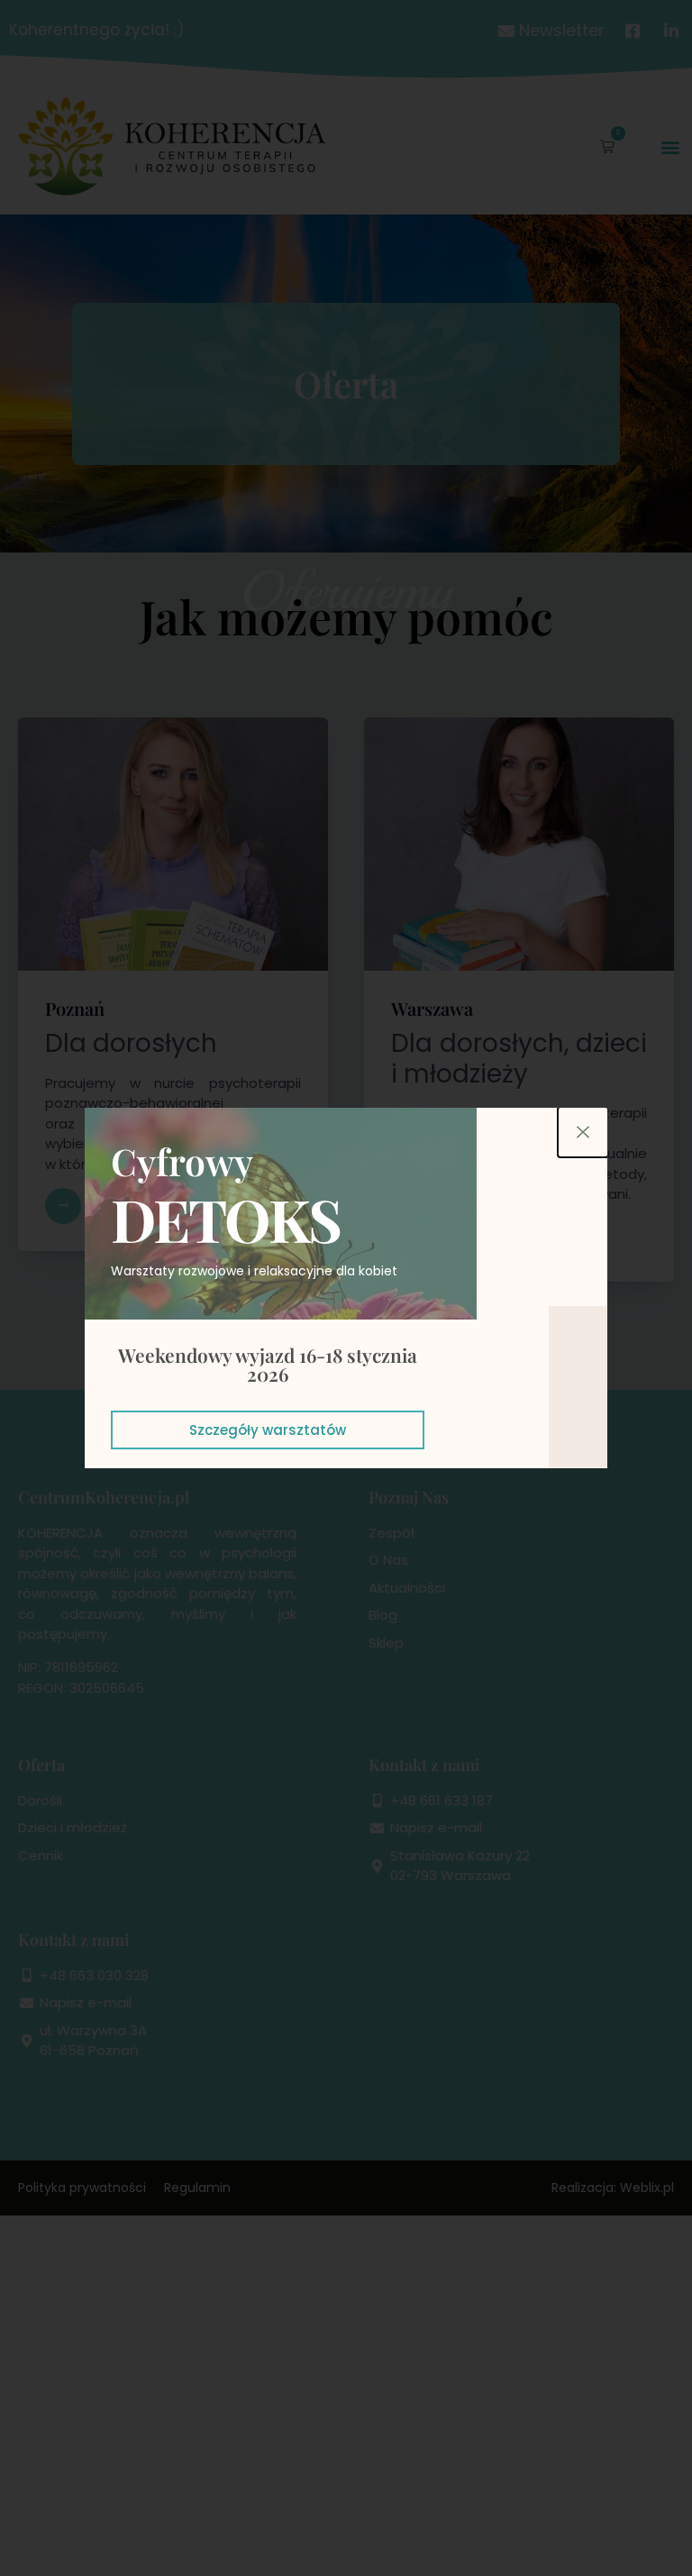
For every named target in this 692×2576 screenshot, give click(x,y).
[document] (346, 1288)
